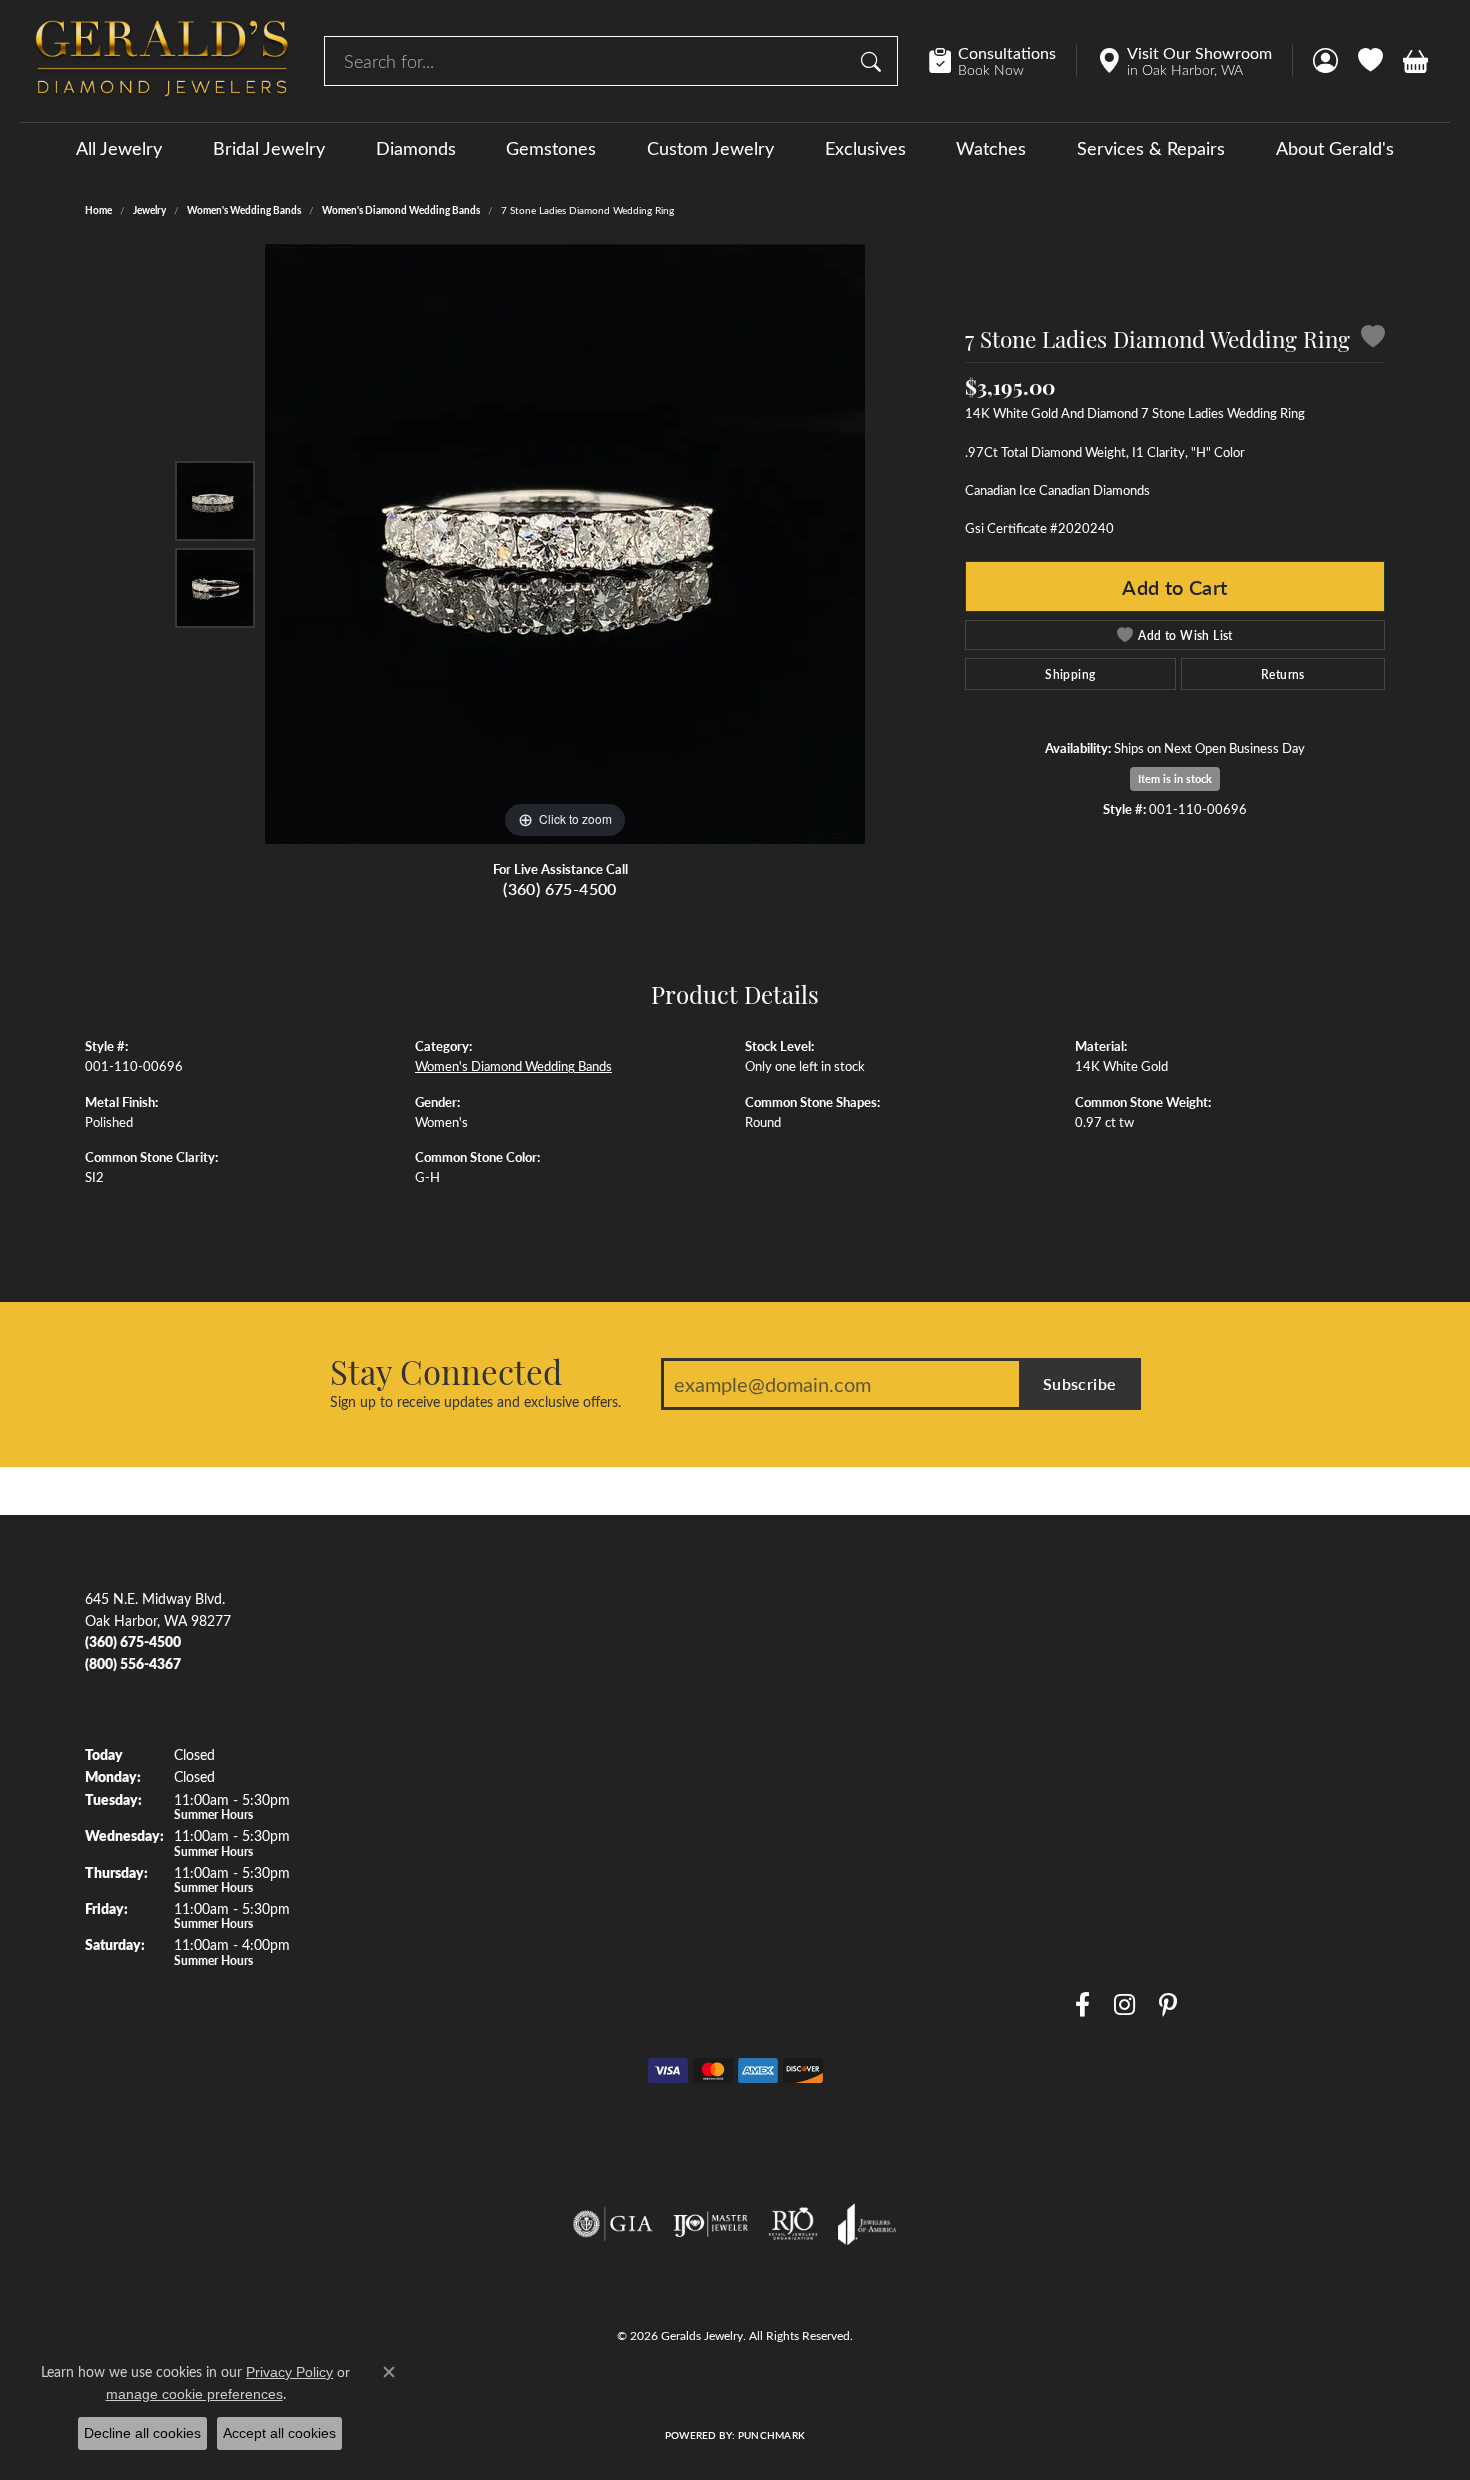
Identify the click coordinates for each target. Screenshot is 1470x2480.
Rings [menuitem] (431, 1753)
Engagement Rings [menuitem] (471, 1606)
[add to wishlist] (1373, 339)
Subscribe (1080, 1383)
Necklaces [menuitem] (446, 1827)
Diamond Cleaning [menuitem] (801, 1900)
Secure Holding (1122, 1790)
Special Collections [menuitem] (472, 1937)
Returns (1283, 674)
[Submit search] (874, 61)
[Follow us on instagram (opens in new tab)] (1124, 2005)
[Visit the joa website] (867, 2224)
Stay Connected (446, 1371)
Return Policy (555, 2393)
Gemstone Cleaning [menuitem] (804, 1937)
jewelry (149, 210)
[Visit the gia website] (613, 2224)
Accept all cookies (279, 2433)
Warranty (1104, 1753)
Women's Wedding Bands (244, 210)
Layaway (1101, 1827)
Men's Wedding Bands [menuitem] (484, 1643)
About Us (1104, 1606)
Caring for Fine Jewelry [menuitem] (815, 1863)
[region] (565, 544)
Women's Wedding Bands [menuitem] (494, 1679)
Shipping (1070, 674)
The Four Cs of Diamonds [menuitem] (824, 1643)
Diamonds (416, 148)
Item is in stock (1175, 778)
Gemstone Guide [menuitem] (796, 1790)
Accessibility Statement (890, 2393)
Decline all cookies (142, 2433)
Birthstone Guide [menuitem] (797, 1753)
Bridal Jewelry (269, 148)
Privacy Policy (647, 2393)
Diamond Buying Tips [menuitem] (811, 1679)
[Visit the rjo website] (793, 2224)
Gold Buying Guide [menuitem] (802, 2011)
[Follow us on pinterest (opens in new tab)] (1168, 2005)
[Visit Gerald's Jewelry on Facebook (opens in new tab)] (1082, 2005)
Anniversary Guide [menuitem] (801, 1974)
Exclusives (865, 148)
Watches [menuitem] (442, 1900)
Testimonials (1112, 1716)
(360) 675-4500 (560, 888)
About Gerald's (1335, 148)
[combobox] (588, 61)
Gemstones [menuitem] (449, 1716)
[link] (1002, 61)
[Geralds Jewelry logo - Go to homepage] (162, 61)
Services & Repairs (1151, 148)
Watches (991, 148)
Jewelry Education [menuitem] (801, 1606)
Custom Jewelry (710, 148)
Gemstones (551, 148)
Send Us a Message (1134, 1679)
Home (98, 210)
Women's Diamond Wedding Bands (401, 210)
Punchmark (771, 2435)
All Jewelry (119, 148)
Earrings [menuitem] (439, 1790)
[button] (1325, 61)
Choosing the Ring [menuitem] (801, 1716)
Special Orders (1119, 1863)
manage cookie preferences (194, 2394)
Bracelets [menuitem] (443, 1863)
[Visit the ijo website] (710, 2224)
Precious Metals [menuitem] (793, 1827)
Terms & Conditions (756, 2393)
